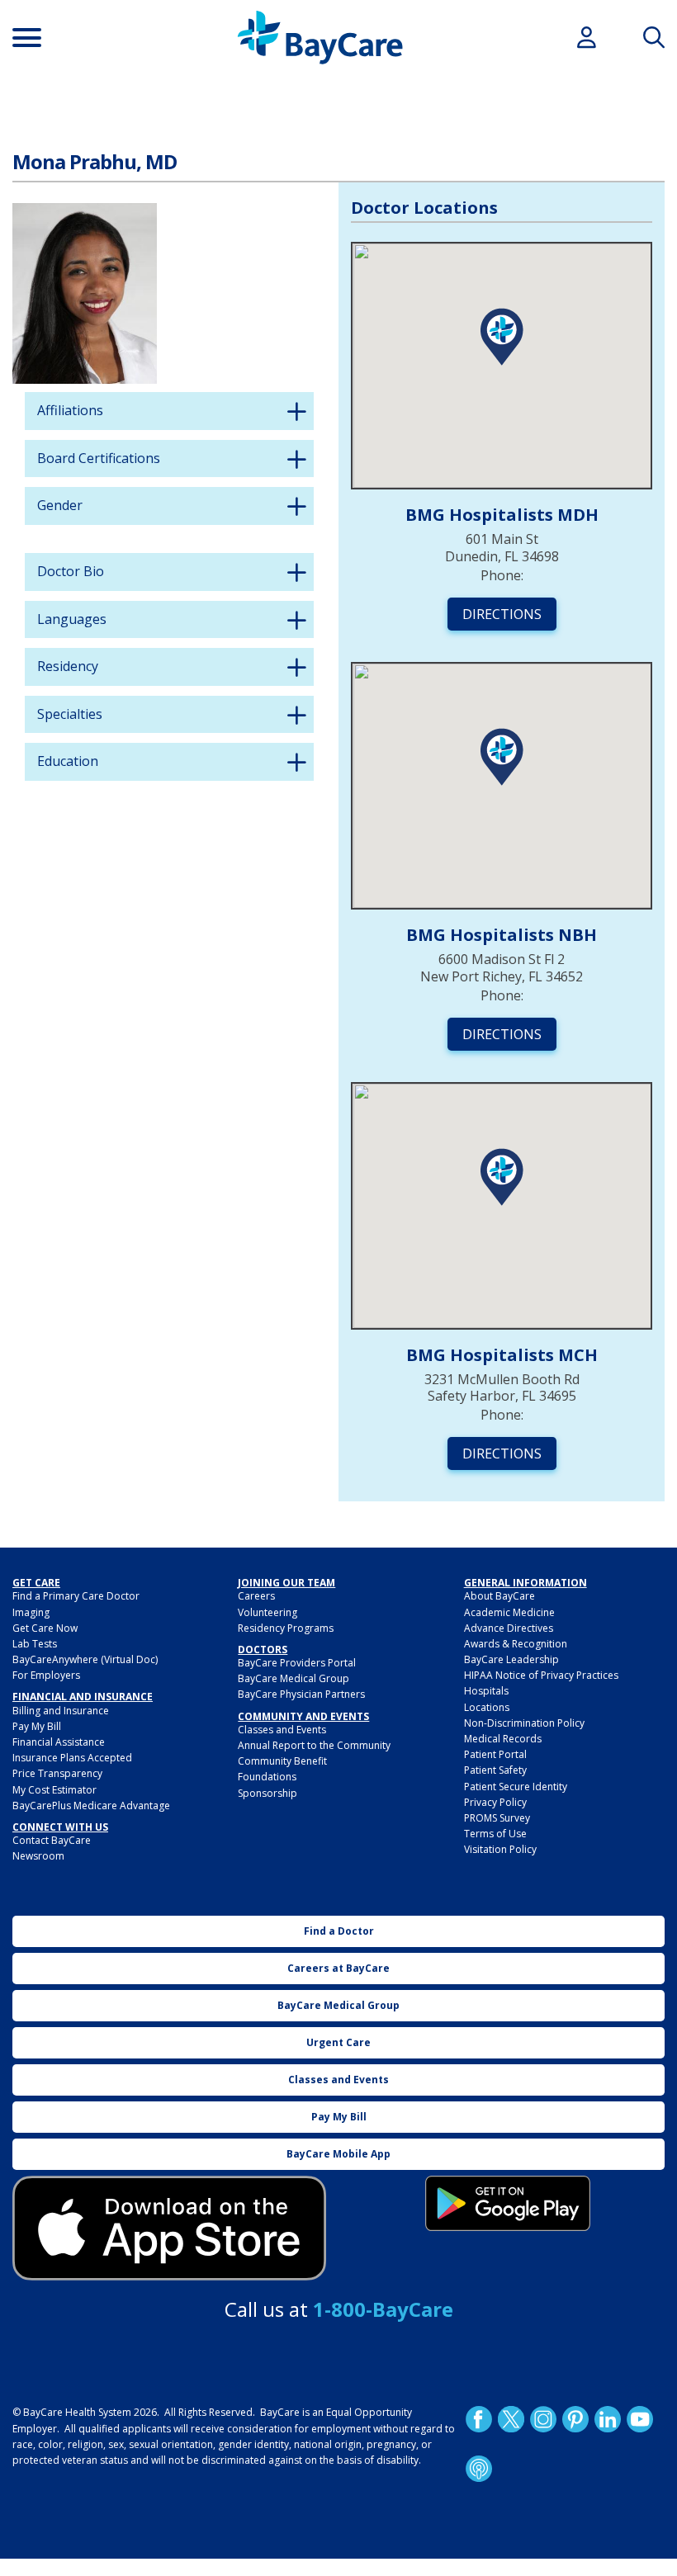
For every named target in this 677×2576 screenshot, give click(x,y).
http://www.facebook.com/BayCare (478, 2419)
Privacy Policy (495, 1802)
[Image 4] (508, 2203)
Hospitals (486, 1691)
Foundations (267, 1777)
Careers (256, 1596)
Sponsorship (267, 1793)
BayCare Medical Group (294, 1678)
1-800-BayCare (383, 2309)
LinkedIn (607, 2419)
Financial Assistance (59, 1742)
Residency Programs (286, 1628)
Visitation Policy (500, 1849)
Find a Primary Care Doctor (76, 1596)
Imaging (31, 1612)
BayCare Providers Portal (297, 1663)
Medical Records (503, 1739)
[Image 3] (169, 2229)
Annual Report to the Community (314, 1745)
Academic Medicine (509, 1612)
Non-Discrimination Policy (524, 1723)
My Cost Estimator (54, 1790)
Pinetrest (575, 2419)
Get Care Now (45, 1628)
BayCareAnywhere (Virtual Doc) (85, 1659)
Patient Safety (495, 1770)
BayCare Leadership (511, 1659)
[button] (502, 337)
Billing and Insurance (61, 1711)
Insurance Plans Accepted (72, 1758)
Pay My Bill (37, 1726)
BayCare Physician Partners (301, 1694)
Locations (487, 1707)
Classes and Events (282, 1730)
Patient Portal (495, 1754)
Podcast (478, 2469)
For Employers (46, 1675)
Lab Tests (35, 1644)
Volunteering (267, 1612)
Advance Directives (509, 1628)
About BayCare (499, 1596)
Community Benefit (282, 1761)
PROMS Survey (497, 1818)
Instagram (542, 2419)
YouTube (639, 2419)
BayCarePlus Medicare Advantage (91, 1806)
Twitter (510, 2419)
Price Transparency (57, 1773)
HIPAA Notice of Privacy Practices (541, 1675)
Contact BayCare (52, 1840)
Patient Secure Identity (516, 1787)
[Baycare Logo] (320, 38)
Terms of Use (495, 1834)
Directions (502, 614)
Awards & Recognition (516, 1644)
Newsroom (38, 1856)
